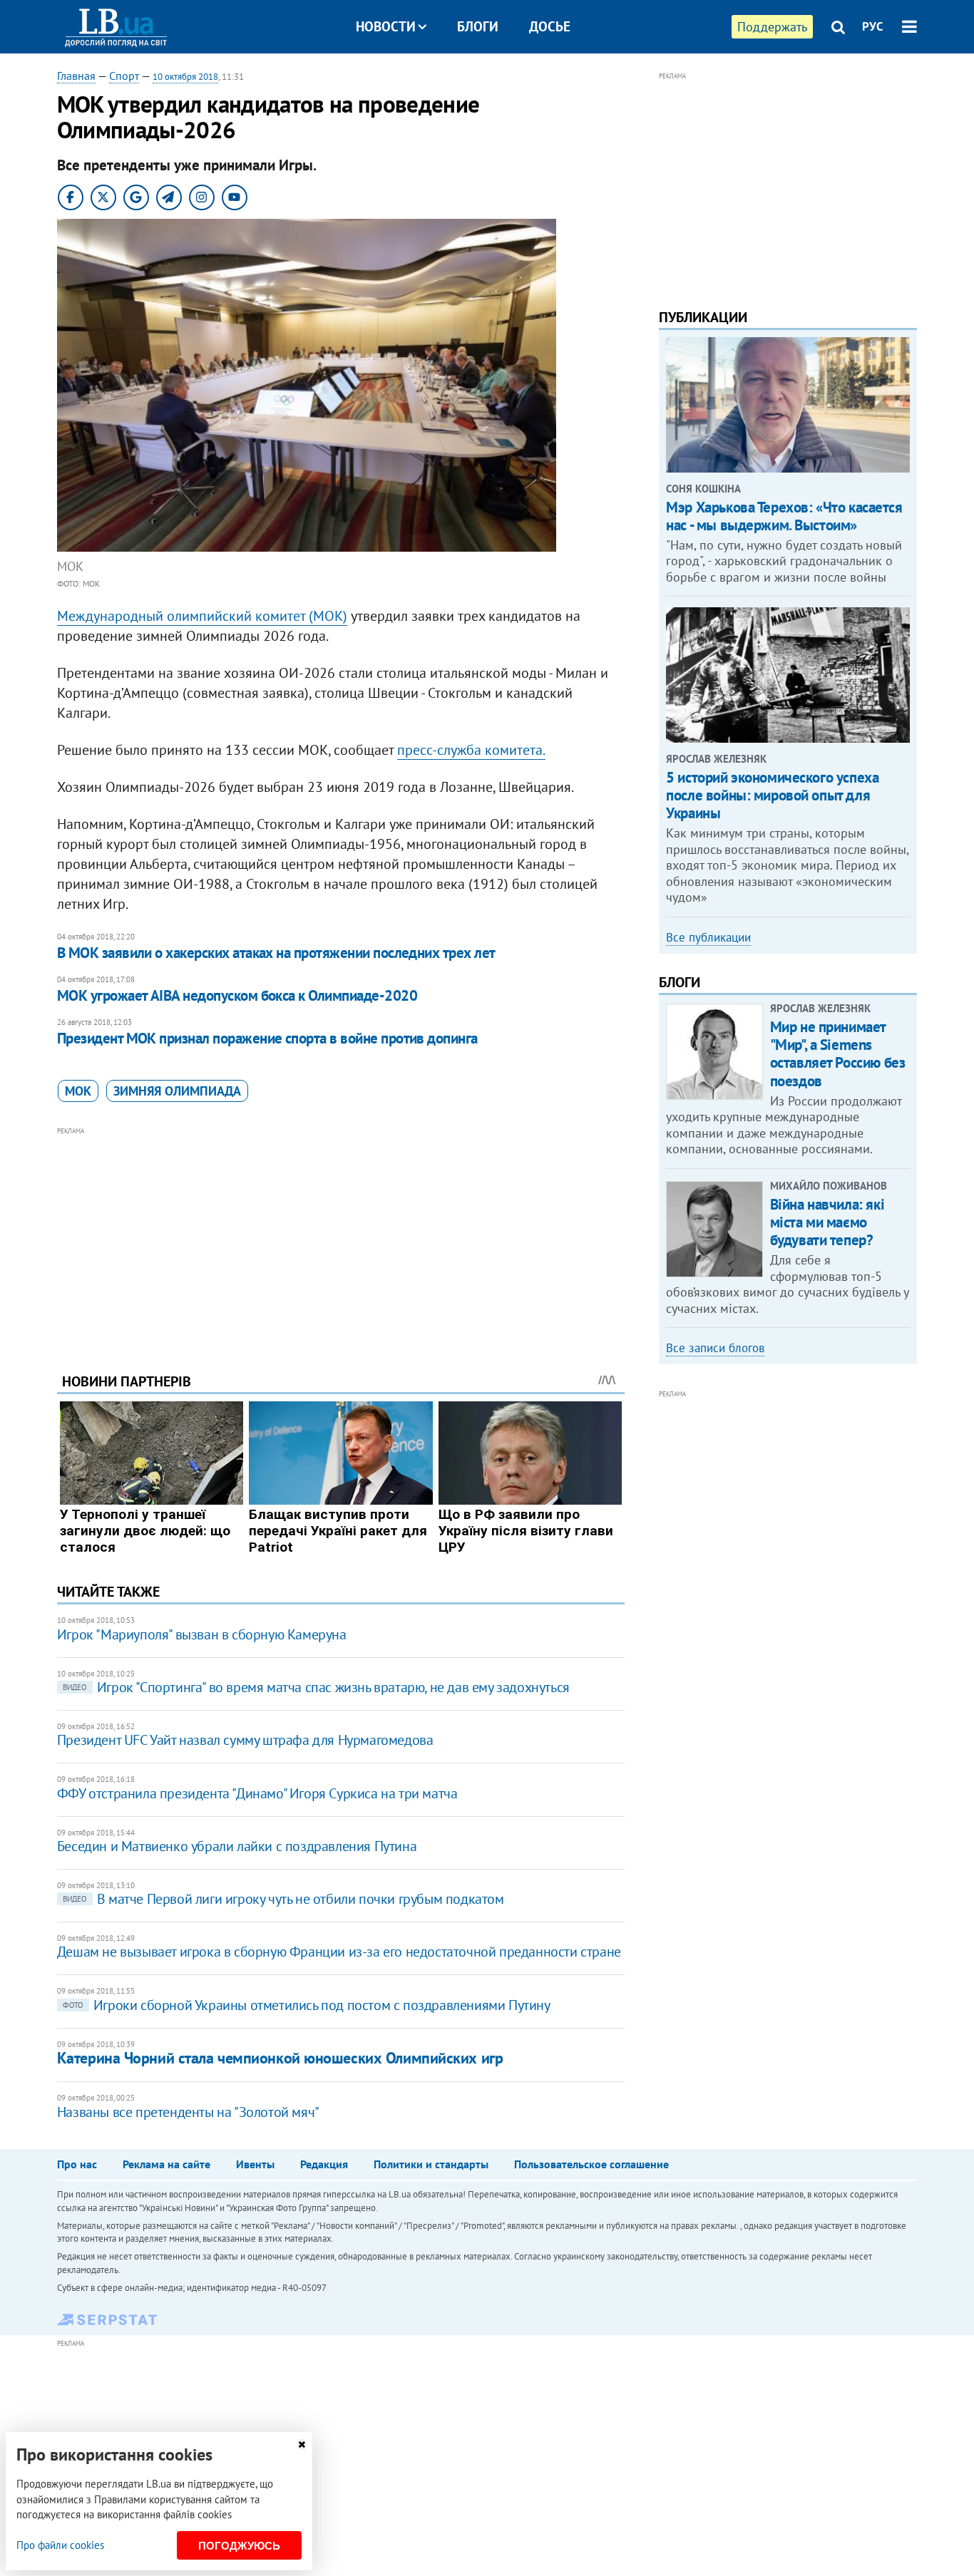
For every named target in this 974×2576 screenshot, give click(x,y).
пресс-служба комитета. (471, 750)
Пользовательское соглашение (591, 2164)
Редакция (324, 2164)
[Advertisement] (341, 1239)
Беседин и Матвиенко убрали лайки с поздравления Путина (237, 1846)
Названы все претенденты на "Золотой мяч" (188, 2112)
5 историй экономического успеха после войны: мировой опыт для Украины (772, 795)
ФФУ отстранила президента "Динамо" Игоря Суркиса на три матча (257, 1793)
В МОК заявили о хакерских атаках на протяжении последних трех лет (276, 953)
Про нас (77, 2164)
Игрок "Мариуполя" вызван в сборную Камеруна (202, 1634)
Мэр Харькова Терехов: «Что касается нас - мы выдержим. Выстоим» (784, 516)
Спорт (124, 76)
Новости (386, 26)
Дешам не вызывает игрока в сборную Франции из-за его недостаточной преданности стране (339, 1952)
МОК (78, 1091)
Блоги (478, 26)
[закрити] (302, 2444)
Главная (76, 76)
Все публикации (708, 937)
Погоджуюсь (239, 2546)
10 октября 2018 (185, 77)
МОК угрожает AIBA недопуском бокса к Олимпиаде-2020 (237, 995)
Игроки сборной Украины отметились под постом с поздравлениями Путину (307, 2005)
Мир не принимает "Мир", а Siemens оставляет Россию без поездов (838, 1054)
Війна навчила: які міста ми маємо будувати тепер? (827, 1222)
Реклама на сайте (166, 2164)
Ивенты (255, 2164)
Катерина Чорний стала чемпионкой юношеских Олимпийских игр (280, 2058)
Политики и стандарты (431, 2164)
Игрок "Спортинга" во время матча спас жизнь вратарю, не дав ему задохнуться (316, 1687)
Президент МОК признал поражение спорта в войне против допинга (267, 1038)
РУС (873, 26)
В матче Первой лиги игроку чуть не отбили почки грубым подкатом (283, 1899)
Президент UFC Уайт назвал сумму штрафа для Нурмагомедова (245, 1740)
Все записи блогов (715, 1348)
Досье (550, 26)
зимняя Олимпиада (177, 1091)
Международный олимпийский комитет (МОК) (202, 616)
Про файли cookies (60, 2545)
